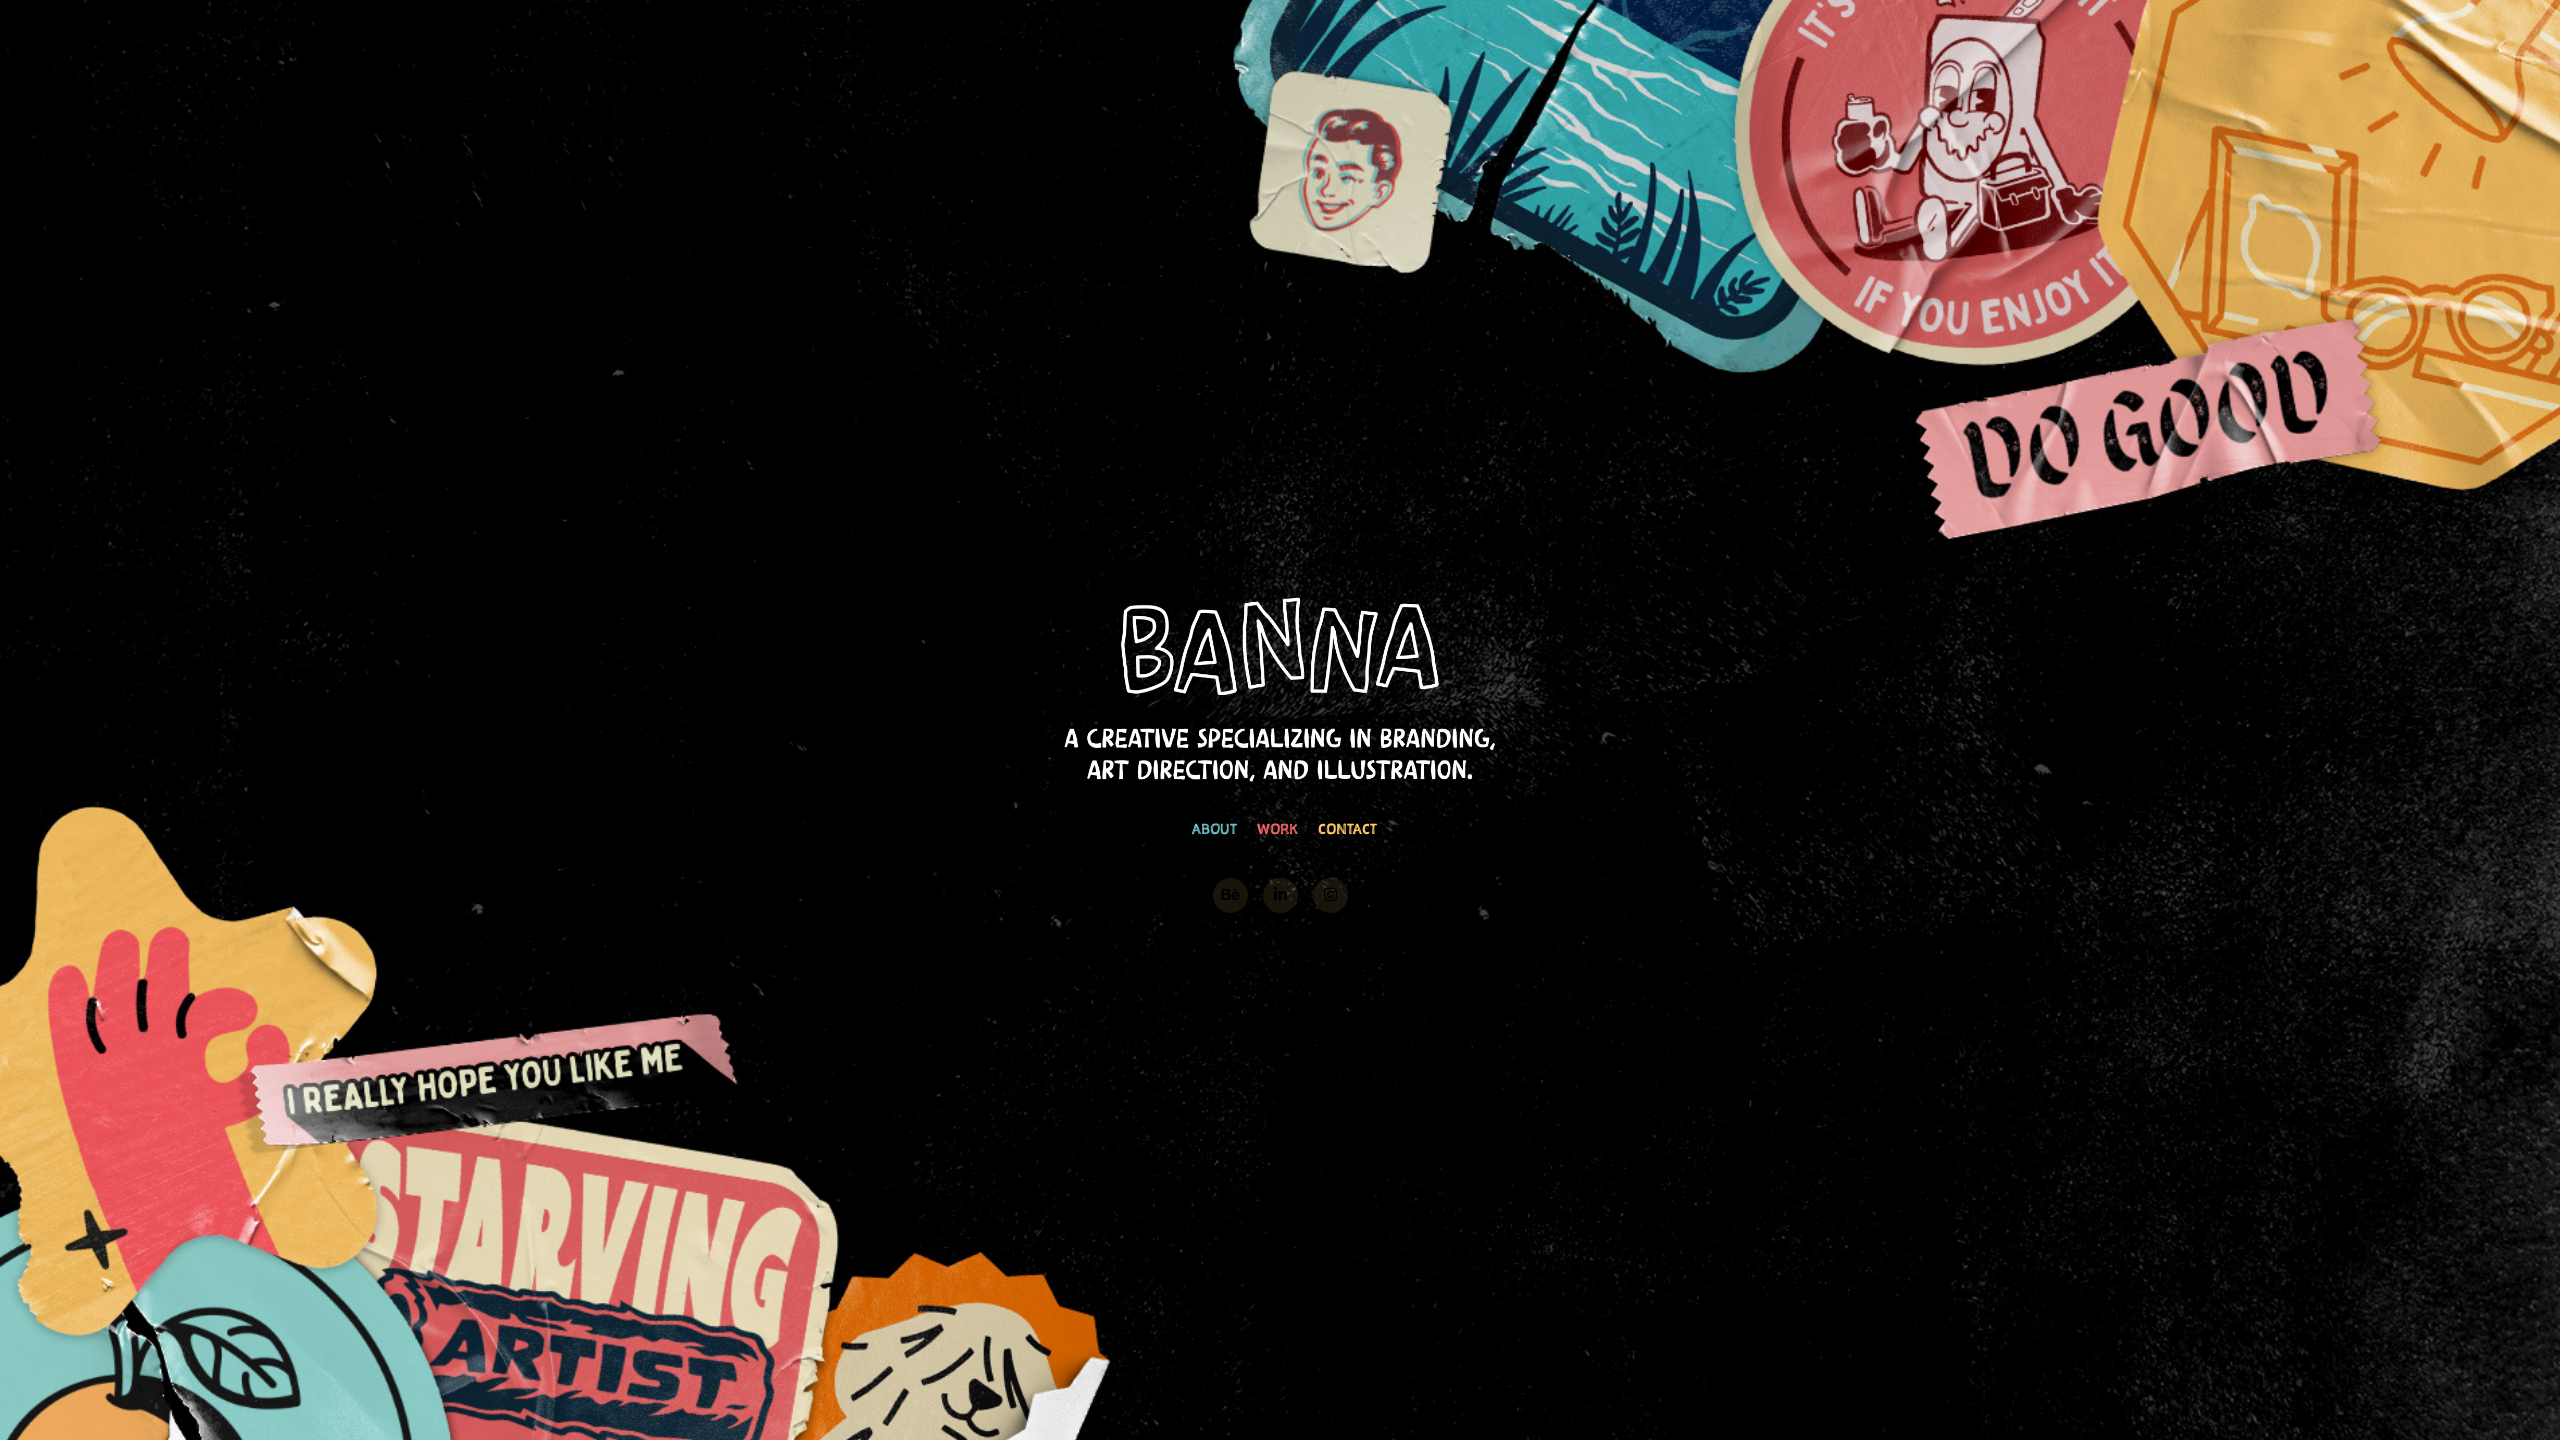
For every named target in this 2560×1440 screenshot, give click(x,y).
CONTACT (1347, 828)
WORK (1277, 828)
